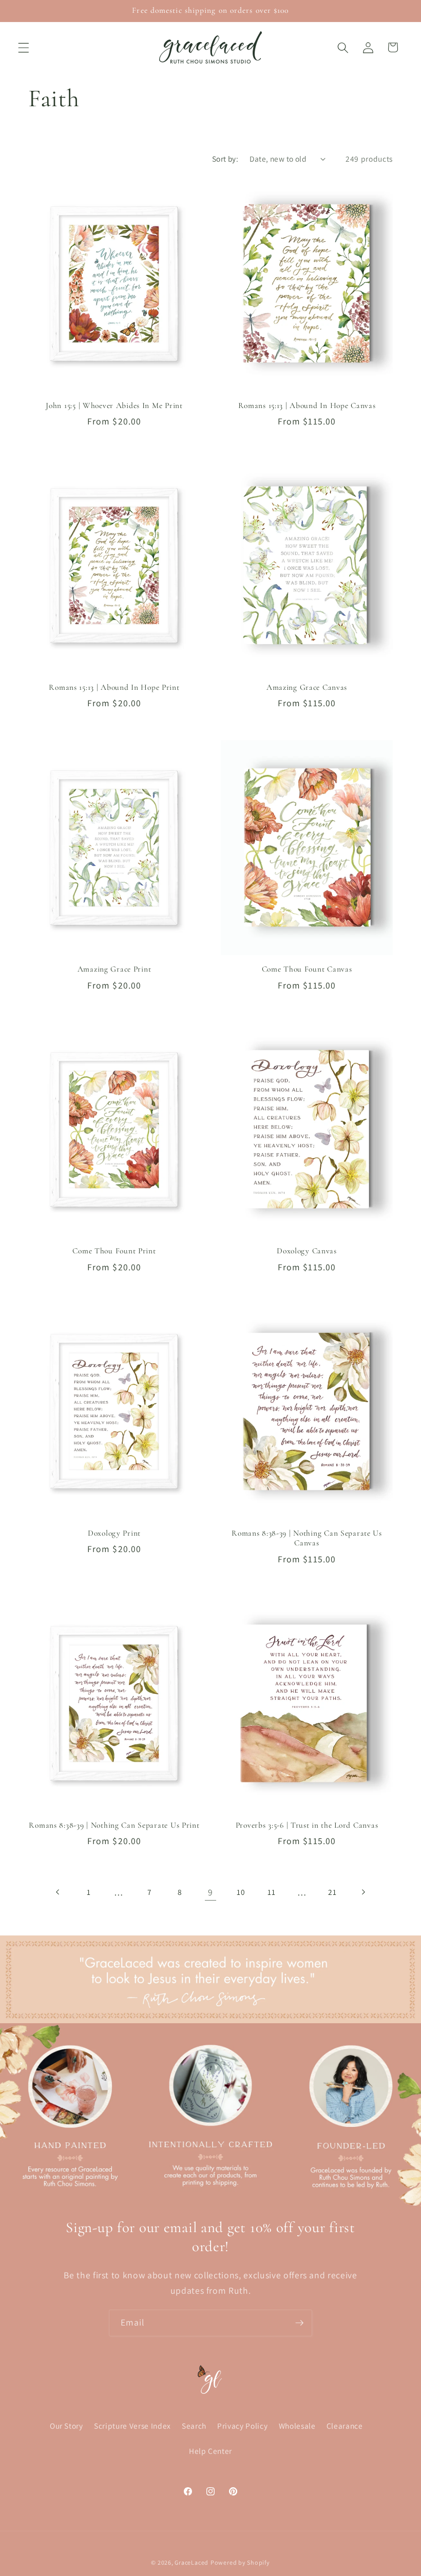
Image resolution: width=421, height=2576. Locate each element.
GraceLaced (192, 2562)
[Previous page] (58, 1892)
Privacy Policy (242, 2426)
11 (271, 1892)
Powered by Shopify (240, 2562)
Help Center (210, 2451)
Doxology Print (114, 1533)
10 (241, 1892)
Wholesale (297, 2426)
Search (194, 2426)
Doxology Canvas (307, 1251)
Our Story (66, 2426)
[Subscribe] (299, 2323)
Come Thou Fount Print (114, 1251)
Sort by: (225, 159)
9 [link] (210, 1892)
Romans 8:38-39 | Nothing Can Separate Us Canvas (307, 1538)
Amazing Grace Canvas (307, 687)
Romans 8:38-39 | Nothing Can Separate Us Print (114, 1825)
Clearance (345, 2426)
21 (332, 1892)
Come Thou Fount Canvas (307, 969)
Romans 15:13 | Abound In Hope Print (114, 687)
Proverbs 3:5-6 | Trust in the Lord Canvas (307, 1825)
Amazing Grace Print (114, 969)
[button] (24, 47)
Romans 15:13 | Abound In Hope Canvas (307, 405)
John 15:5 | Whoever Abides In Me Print (114, 405)
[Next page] (363, 1892)
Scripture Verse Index (132, 2426)
